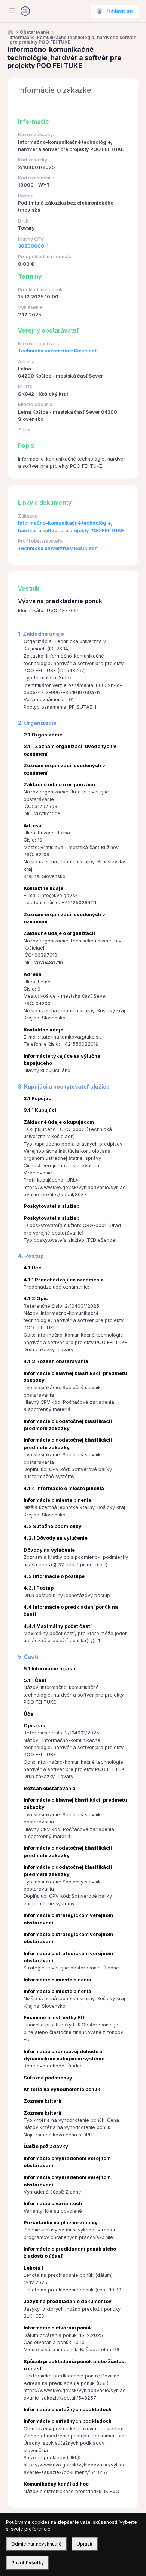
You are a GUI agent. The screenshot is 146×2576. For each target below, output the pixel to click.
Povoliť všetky (28, 2563)
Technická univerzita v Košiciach (58, 351)
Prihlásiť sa (119, 11)
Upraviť (85, 2544)
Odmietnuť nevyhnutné (36, 2544)
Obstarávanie (35, 32)
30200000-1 (33, 246)
